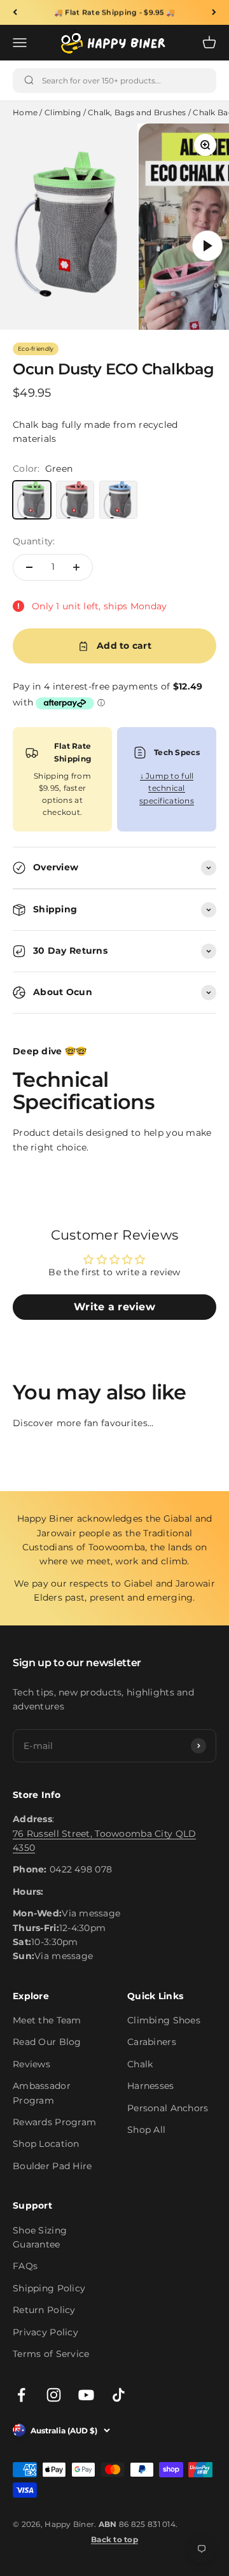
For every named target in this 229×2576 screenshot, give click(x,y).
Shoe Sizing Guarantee (40, 2237)
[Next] (214, 12)
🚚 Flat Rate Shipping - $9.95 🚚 (114, 12)
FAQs (25, 2266)
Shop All (146, 2130)
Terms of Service (51, 2354)
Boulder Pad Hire (52, 2166)
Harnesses (151, 2086)
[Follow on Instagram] (54, 2395)
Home (25, 112)
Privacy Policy (45, 2332)
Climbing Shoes (164, 2020)
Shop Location (46, 2144)
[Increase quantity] (76, 567)
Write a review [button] (114, 1307)
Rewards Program (54, 2122)
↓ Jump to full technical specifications (167, 788)
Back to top (114, 2539)
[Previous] (15, 12)
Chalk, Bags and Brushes (137, 112)
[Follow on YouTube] (86, 2395)
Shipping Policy (49, 2288)
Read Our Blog (47, 2042)
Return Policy (44, 2310)
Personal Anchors (168, 2108)
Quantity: (34, 541)
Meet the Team (47, 2020)
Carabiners (152, 2042)
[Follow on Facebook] (21, 2395)
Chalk (140, 2064)
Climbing (63, 112)
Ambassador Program (42, 2093)
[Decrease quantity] (29, 567)
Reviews (31, 2064)
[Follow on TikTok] (119, 2395)
